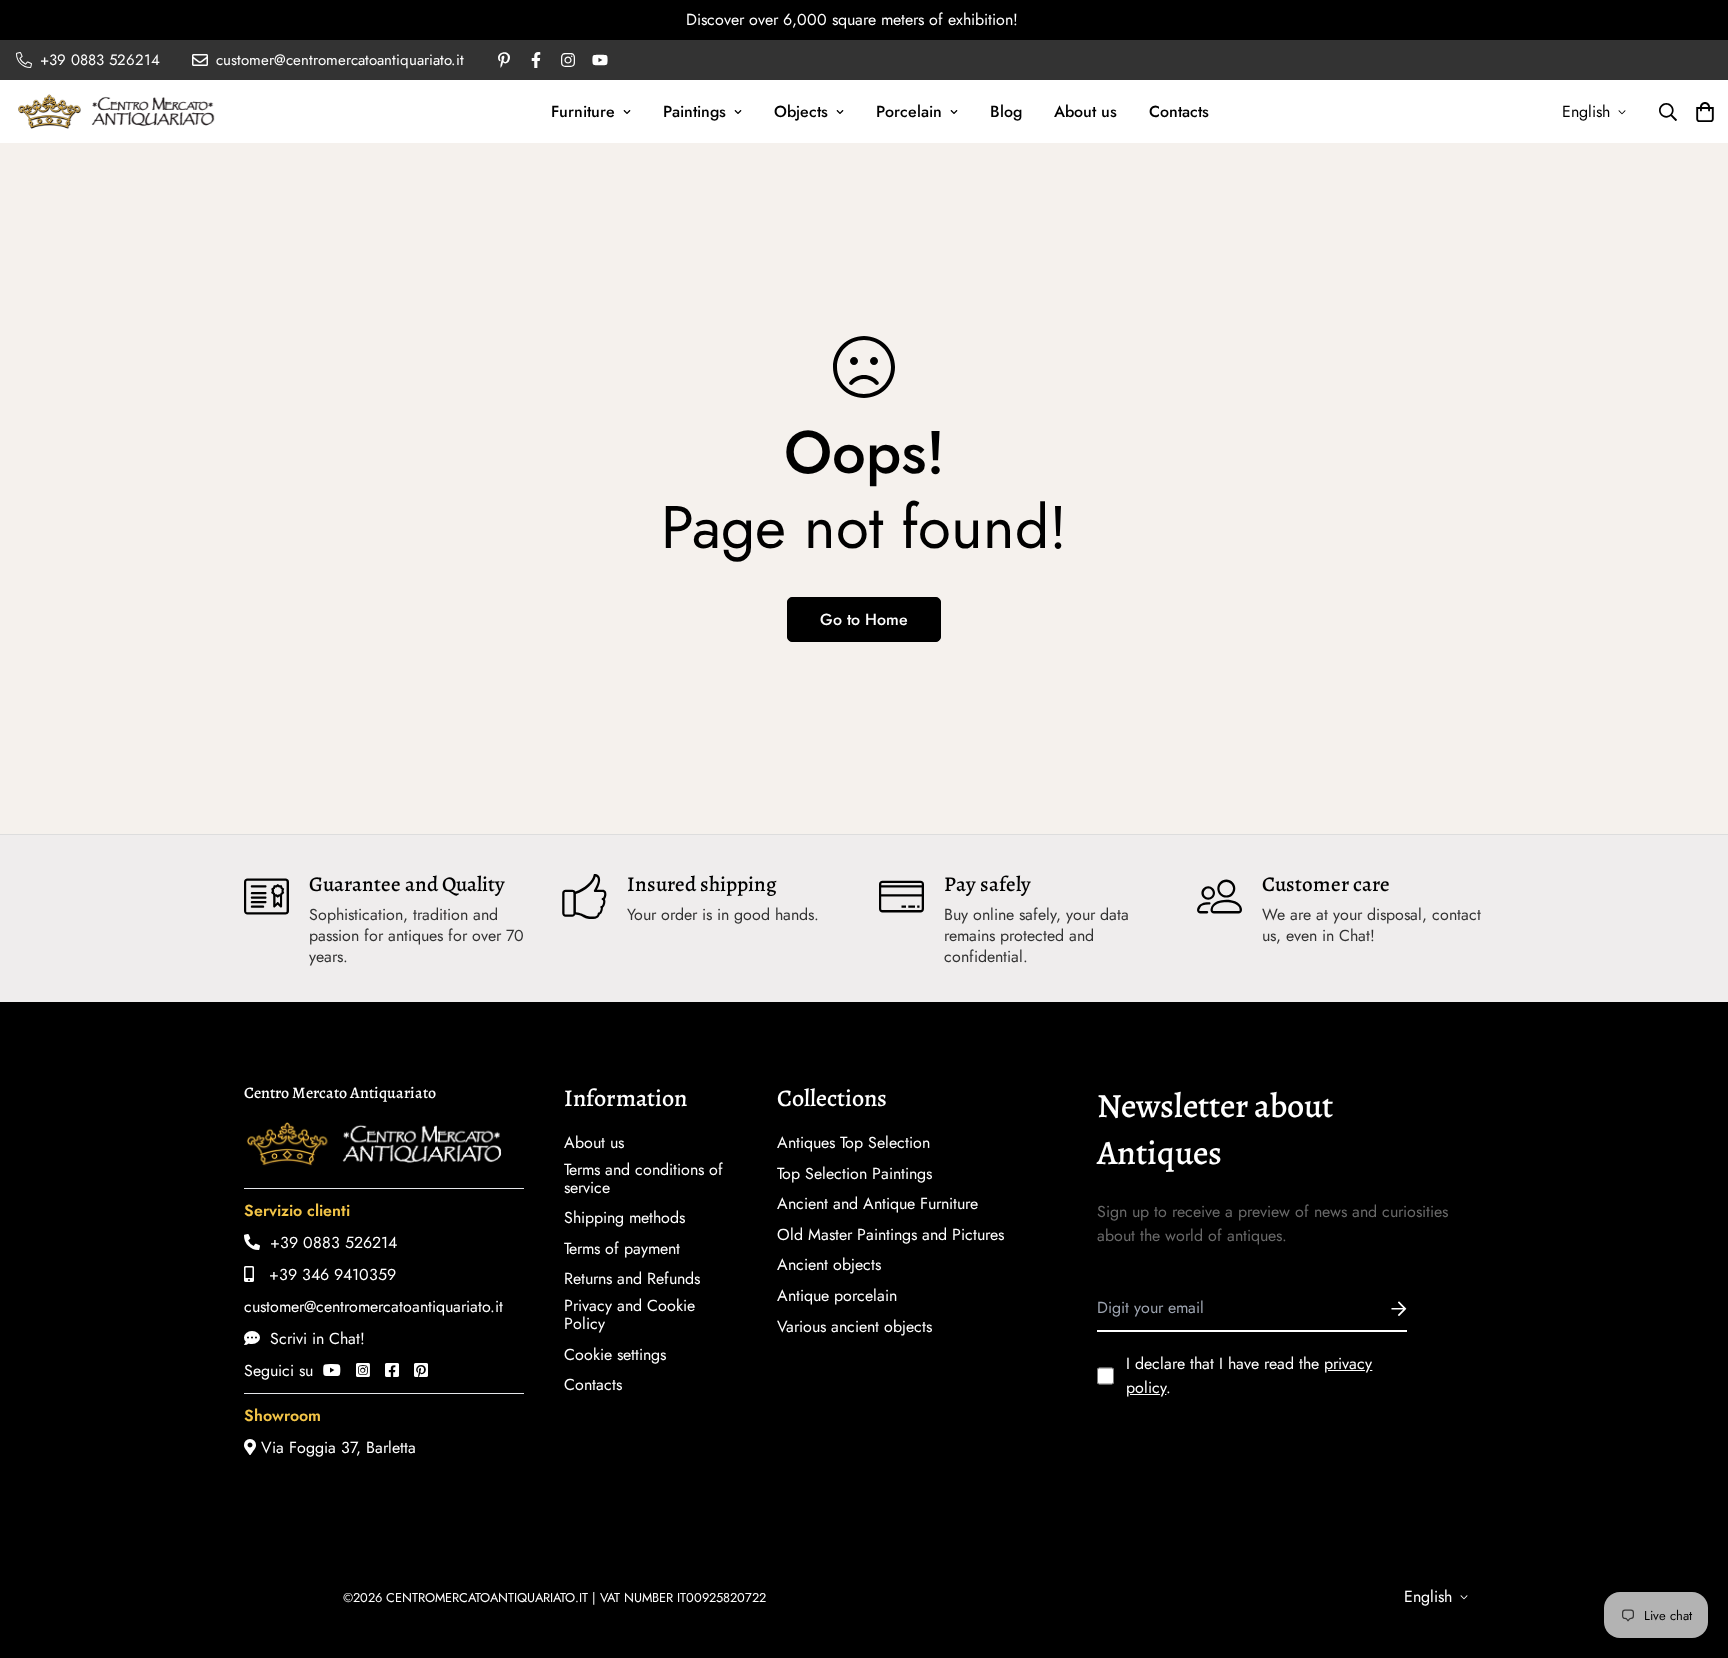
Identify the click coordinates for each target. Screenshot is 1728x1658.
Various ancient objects (854, 1327)
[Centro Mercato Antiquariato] (116, 111)
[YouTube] (332, 1370)
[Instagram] (363, 1370)
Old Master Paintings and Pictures (890, 1235)
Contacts (1179, 111)
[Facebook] (392, 1370)
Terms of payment (622, 1249)
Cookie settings (615, 1355)
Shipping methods (624, 1218)
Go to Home (864, 619)
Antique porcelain (837, 1296)
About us (1085, 111)
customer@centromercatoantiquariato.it (373, 1306)
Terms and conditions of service (643, 1179)
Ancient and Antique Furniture (877, 1204)
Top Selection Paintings (854, 1174)
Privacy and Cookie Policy (629, 1315)
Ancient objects (829, 1265)
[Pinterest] (421, 1370)
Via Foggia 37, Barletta (336, 1447)
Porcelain (909, 111)
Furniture (583, 111)
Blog (1006, 111)
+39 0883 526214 (328, 1242)
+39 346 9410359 (325, 1274)
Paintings (694, 111)
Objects (801, 111)
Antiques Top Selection (853, 1143)
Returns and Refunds (632, 1279)
